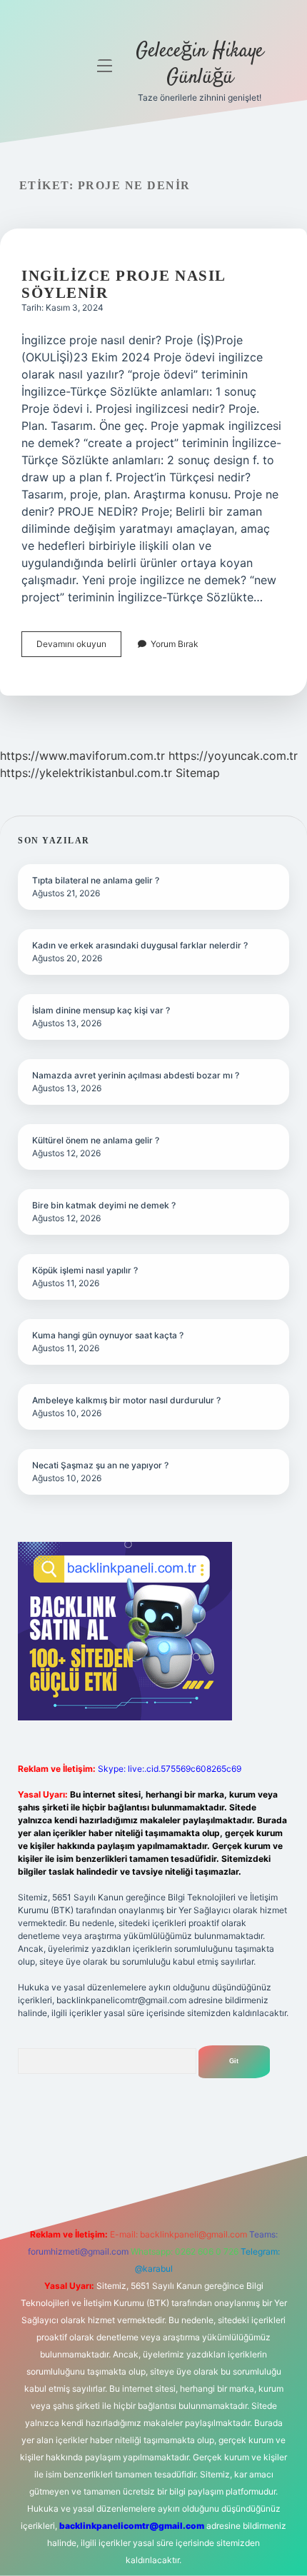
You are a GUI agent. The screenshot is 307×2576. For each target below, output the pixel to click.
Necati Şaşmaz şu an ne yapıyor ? (100, 1465)
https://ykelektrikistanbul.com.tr (86, 773)
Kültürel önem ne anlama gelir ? (96, 1140)
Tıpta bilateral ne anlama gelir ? (96, 880)
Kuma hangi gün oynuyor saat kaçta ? (108, 1335)
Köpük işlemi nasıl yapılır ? (85, 1270)
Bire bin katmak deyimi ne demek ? (104, 1205)
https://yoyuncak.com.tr (233, 756)
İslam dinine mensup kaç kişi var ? (101, 1010)
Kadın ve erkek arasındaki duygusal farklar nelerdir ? (140, 945)
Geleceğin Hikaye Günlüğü (200, 65)
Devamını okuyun (79, 647)
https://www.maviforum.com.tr (82, 756)
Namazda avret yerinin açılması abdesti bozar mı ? (136, 1075)
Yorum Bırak (175, 644)
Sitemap (198, 773)
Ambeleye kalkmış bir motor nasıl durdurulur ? (126, 1400)
